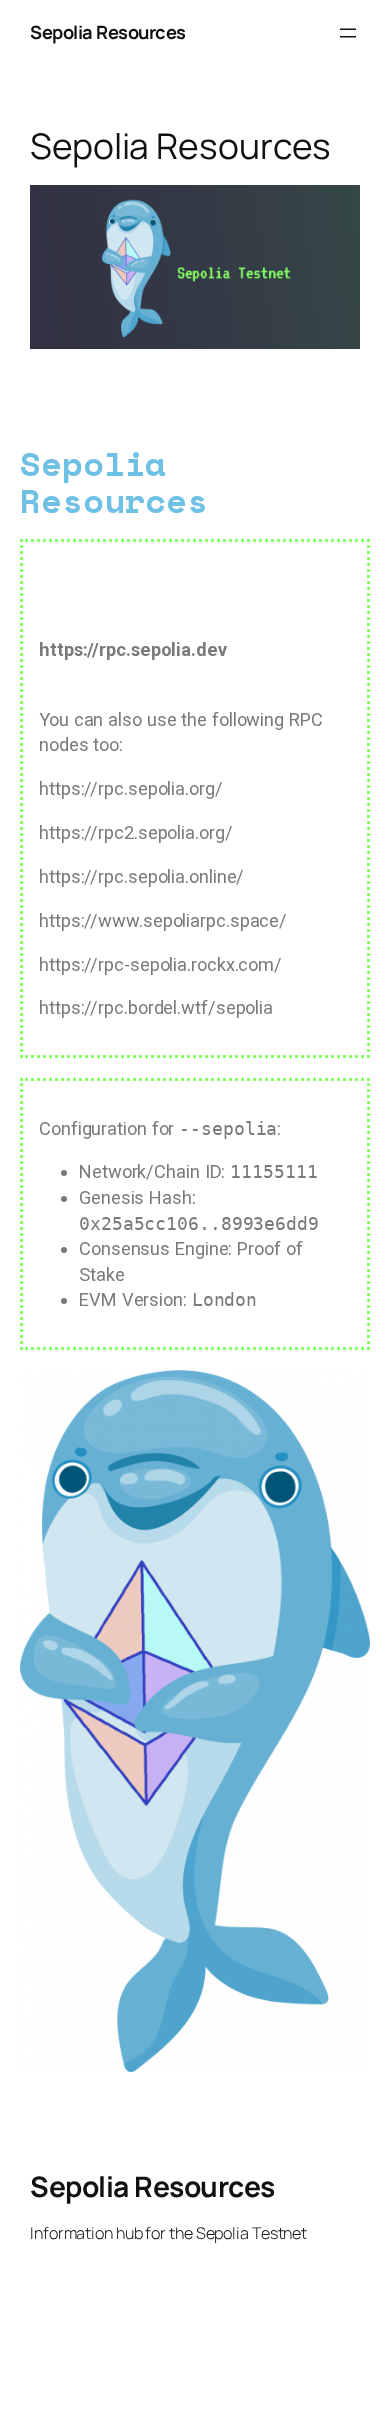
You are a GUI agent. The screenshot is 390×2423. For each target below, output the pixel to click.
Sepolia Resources (108, 32)
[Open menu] (348, 33)
